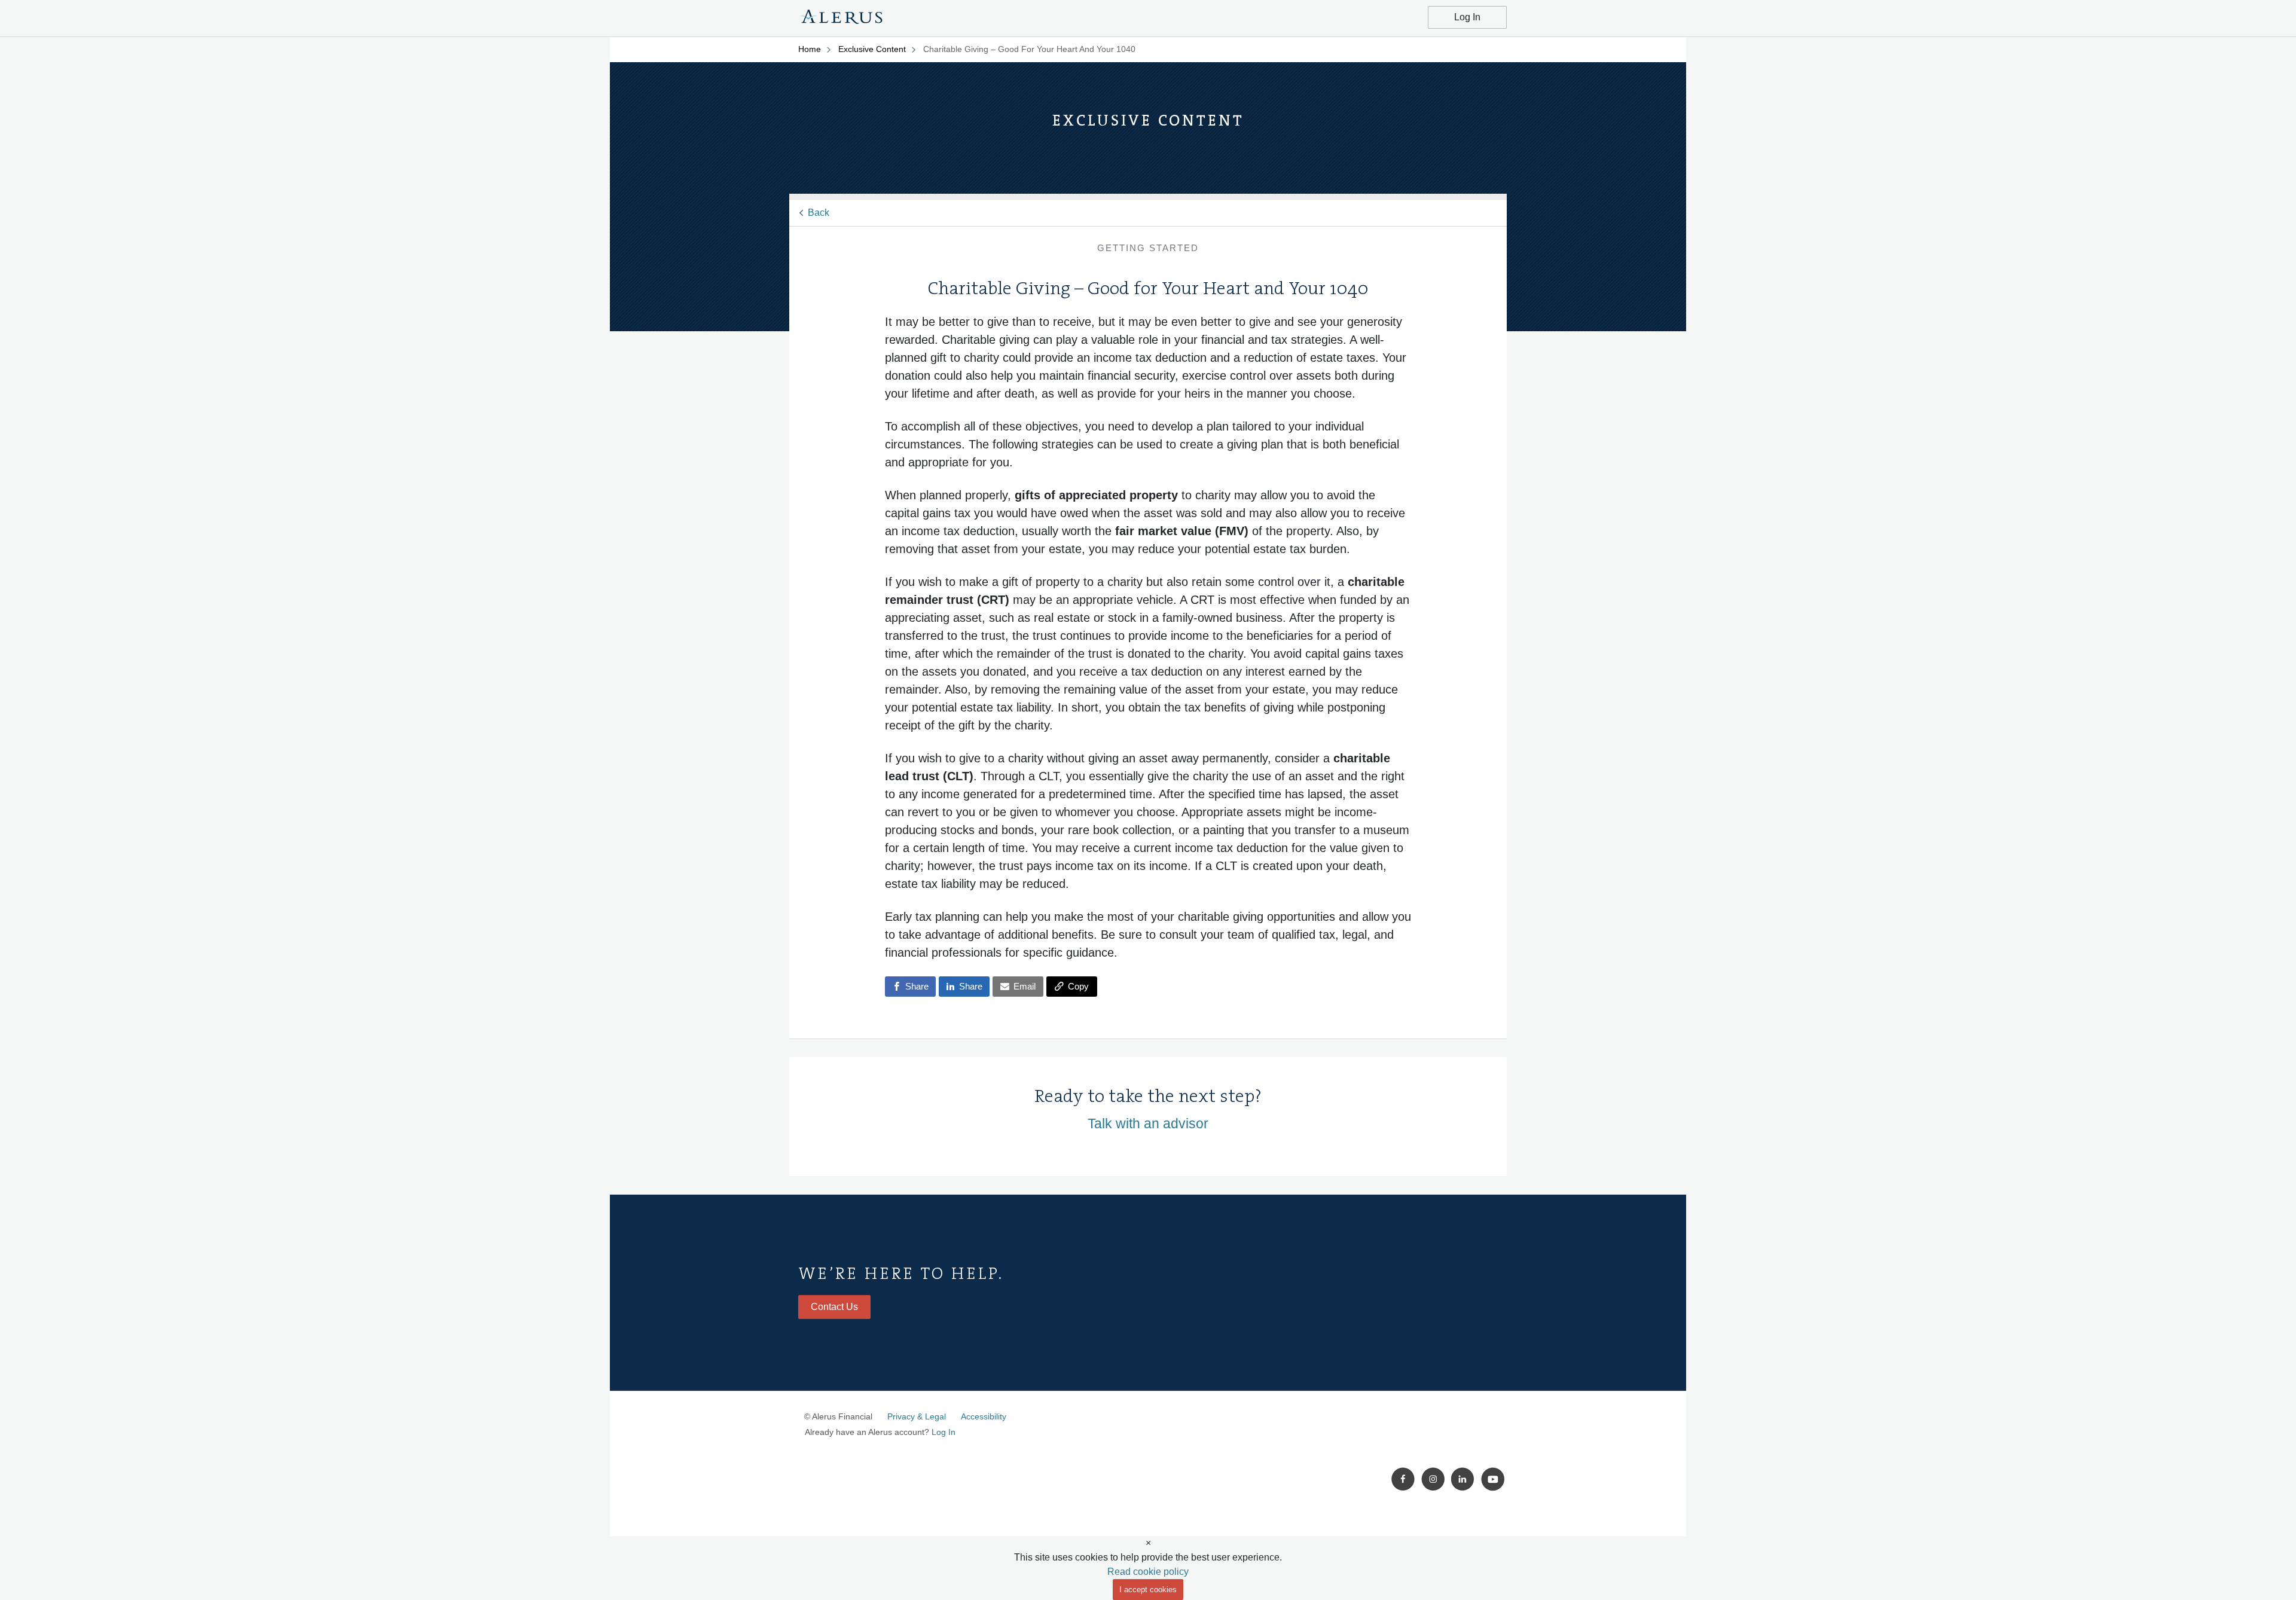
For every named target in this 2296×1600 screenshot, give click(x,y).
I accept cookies (1148, 1590)
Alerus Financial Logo (842, 19)
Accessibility (984, 1416)
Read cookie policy (1148, 1572)
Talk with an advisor (1148, 1123)
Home (810, 49)
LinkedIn (1463, 1479)
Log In (1467, 17)
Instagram (1433, 1479)
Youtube (1493, 1479)
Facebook (1403, 1479)
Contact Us (834, 1307)
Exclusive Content (872, 49)
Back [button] (819, 213)
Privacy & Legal (917, 1416)
